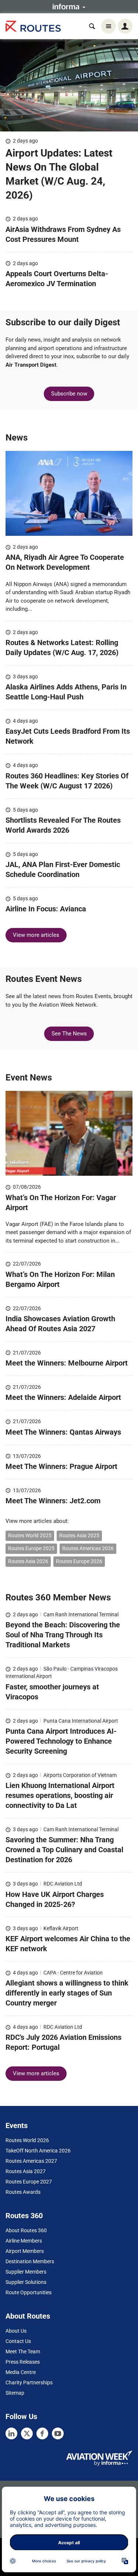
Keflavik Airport (61, 1928)
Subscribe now (69, 394)
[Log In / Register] (125, 26)
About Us (16, 2331)
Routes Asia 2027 (26, 2171)
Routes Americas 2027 (31, 2161)
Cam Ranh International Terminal (81, 1614)
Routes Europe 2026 (79, 1561)
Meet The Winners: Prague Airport (62, 1466)
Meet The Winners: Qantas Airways (63, 1432)
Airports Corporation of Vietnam (80, 1775)
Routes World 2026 (27, 2140)
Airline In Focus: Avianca (46, 909)
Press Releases (23, 2362)
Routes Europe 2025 (31, 1548)
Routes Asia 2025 (79, 1535)
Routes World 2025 (30, 1535)
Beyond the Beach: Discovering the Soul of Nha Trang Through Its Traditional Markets (63, 1635)
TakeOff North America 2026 (38, 2151)
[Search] (92, 26)
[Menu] (109, 26)
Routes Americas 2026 (88, 1548)
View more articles (36, 935)
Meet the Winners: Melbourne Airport (67, 1363)
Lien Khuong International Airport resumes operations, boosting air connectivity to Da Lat (60, 1795)
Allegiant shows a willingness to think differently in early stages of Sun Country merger (67, 1993)
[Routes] (33, 26)
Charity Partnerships (29, 2383)
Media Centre (21, 2372)
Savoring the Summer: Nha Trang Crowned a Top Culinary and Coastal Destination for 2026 (64, 1850)
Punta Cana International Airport (81, 1721)
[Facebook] (42, 2433)
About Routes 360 (26, 2230)
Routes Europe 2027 (29, 2182)
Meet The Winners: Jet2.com (53, 1501)
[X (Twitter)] (27, 2433)
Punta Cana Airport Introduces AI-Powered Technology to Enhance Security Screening (61, 1741)
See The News (69, 1034)
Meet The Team (23, 2351)
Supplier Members (26, 2272)
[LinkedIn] (11, 2433)
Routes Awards (23, 2192)
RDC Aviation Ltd (63, 1884)
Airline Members (24, 2241)
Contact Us (18, 2341)
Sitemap (15, 2393)
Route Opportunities (29, 2292)
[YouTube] (58, 2433)
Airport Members (25, 2251)
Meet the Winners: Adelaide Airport (63, 1397)
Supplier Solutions (26, 2282)
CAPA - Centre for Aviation (73, 1973)
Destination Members (30, 2261)
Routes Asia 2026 (28, 1561)
